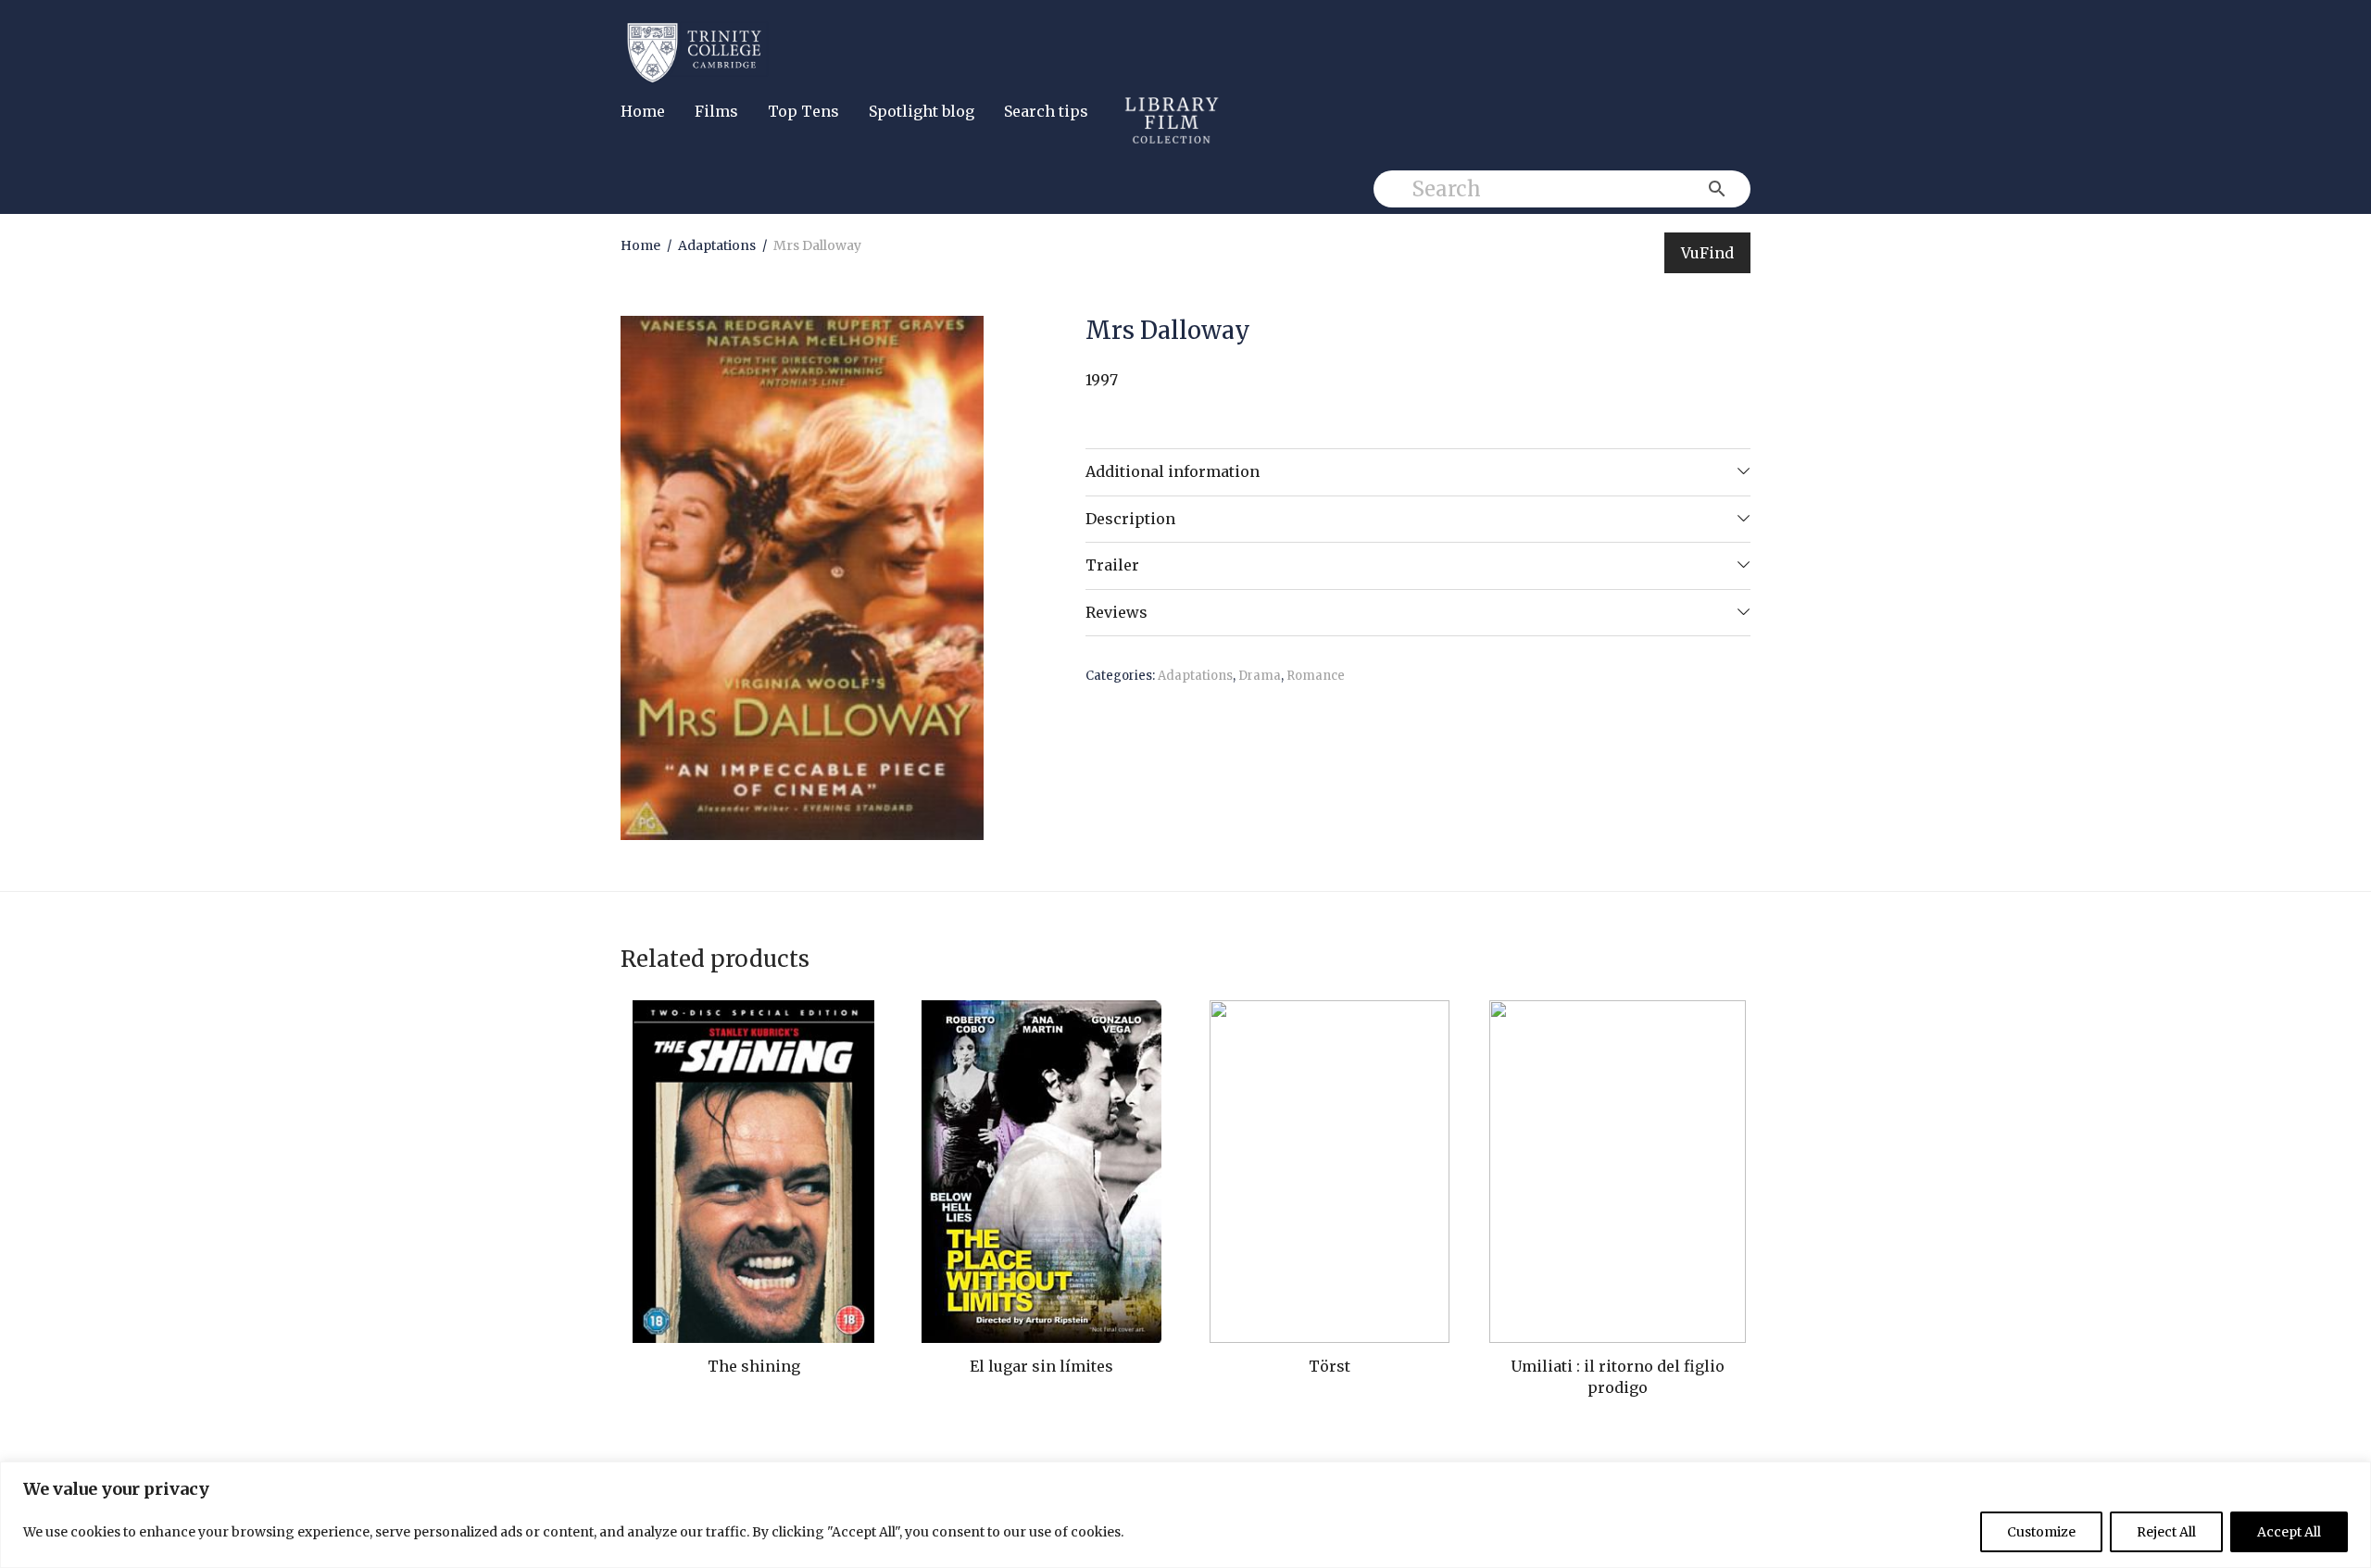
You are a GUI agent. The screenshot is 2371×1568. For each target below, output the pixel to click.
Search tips (1046, 111)
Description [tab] (1130, 519)
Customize (2041, 1532)
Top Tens (803, 111)
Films (716, 111)
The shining (754, 1366)
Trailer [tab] (1112, 565)
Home (643, 111)
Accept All (2289, 1532)
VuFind (1707, 253)
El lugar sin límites (1041, 1366)
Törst (1330, 1366)
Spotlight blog (922, 111)
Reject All (2166, 1532)
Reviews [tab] (1117, 612)
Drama (1260, 676)
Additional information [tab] (1173, 471)
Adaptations (717, 245)
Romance (1316, 676)
